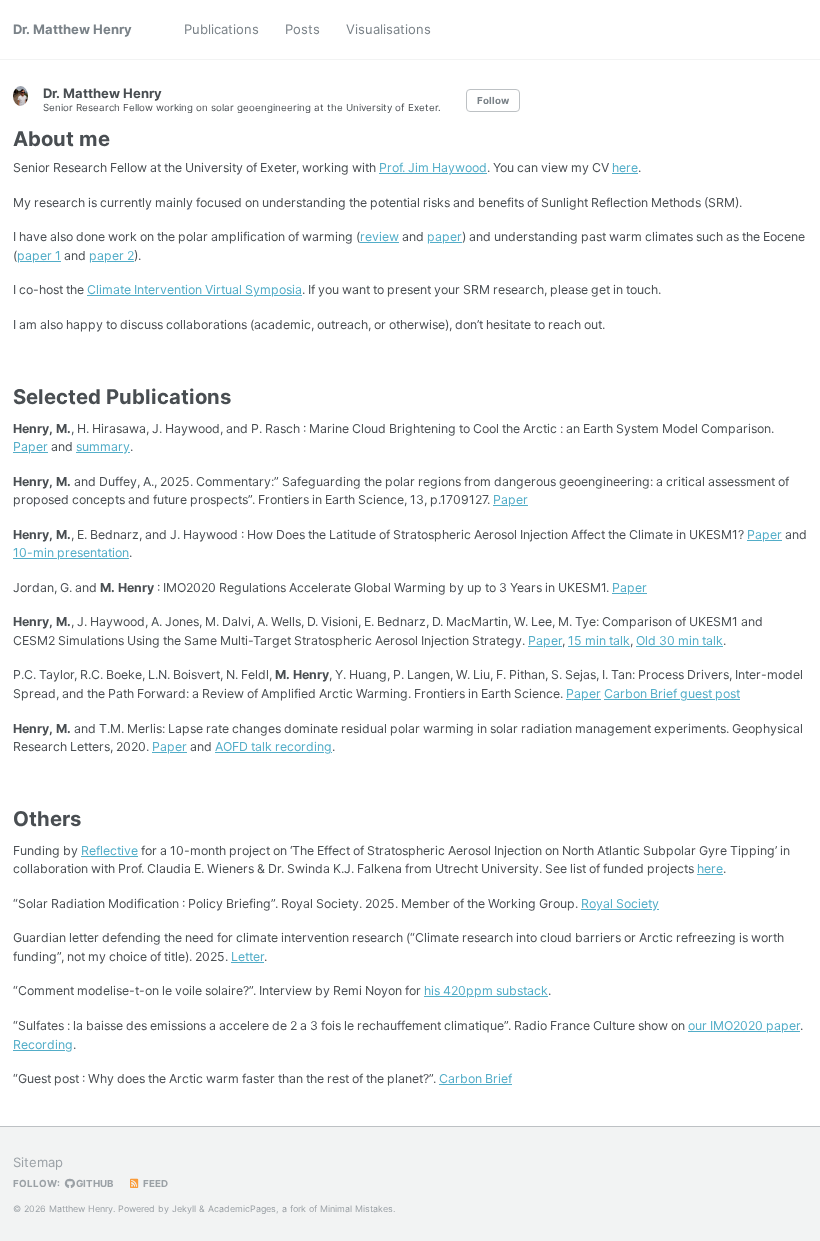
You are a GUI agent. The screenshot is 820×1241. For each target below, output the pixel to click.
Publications (221, 29)
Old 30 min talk (679, 640)
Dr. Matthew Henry (72, 29)
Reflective (109, 850)
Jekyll (184, 1208)
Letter (247, 956)
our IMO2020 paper (744, 1025)
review (379, 236)
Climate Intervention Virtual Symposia (194, 289)
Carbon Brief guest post (672, 693)
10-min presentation (71, 552)
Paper (30, 446)
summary (103, 446)
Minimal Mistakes (356, 1208)
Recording (43, 1044)
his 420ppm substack (486, 990)
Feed (154, 1183)
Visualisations (388, 29)
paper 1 (39, 255)
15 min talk (599, 640)
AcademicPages (242, 1208)
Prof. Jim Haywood (433, 167)
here (625, 167)
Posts (302, 29)
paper (444, 236)
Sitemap (38, 1162)
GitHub (93, 1183)
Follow (493, 100)
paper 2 (111, 255)
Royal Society (620, 903)
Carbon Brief (475, 1078)
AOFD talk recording (273, 746)
